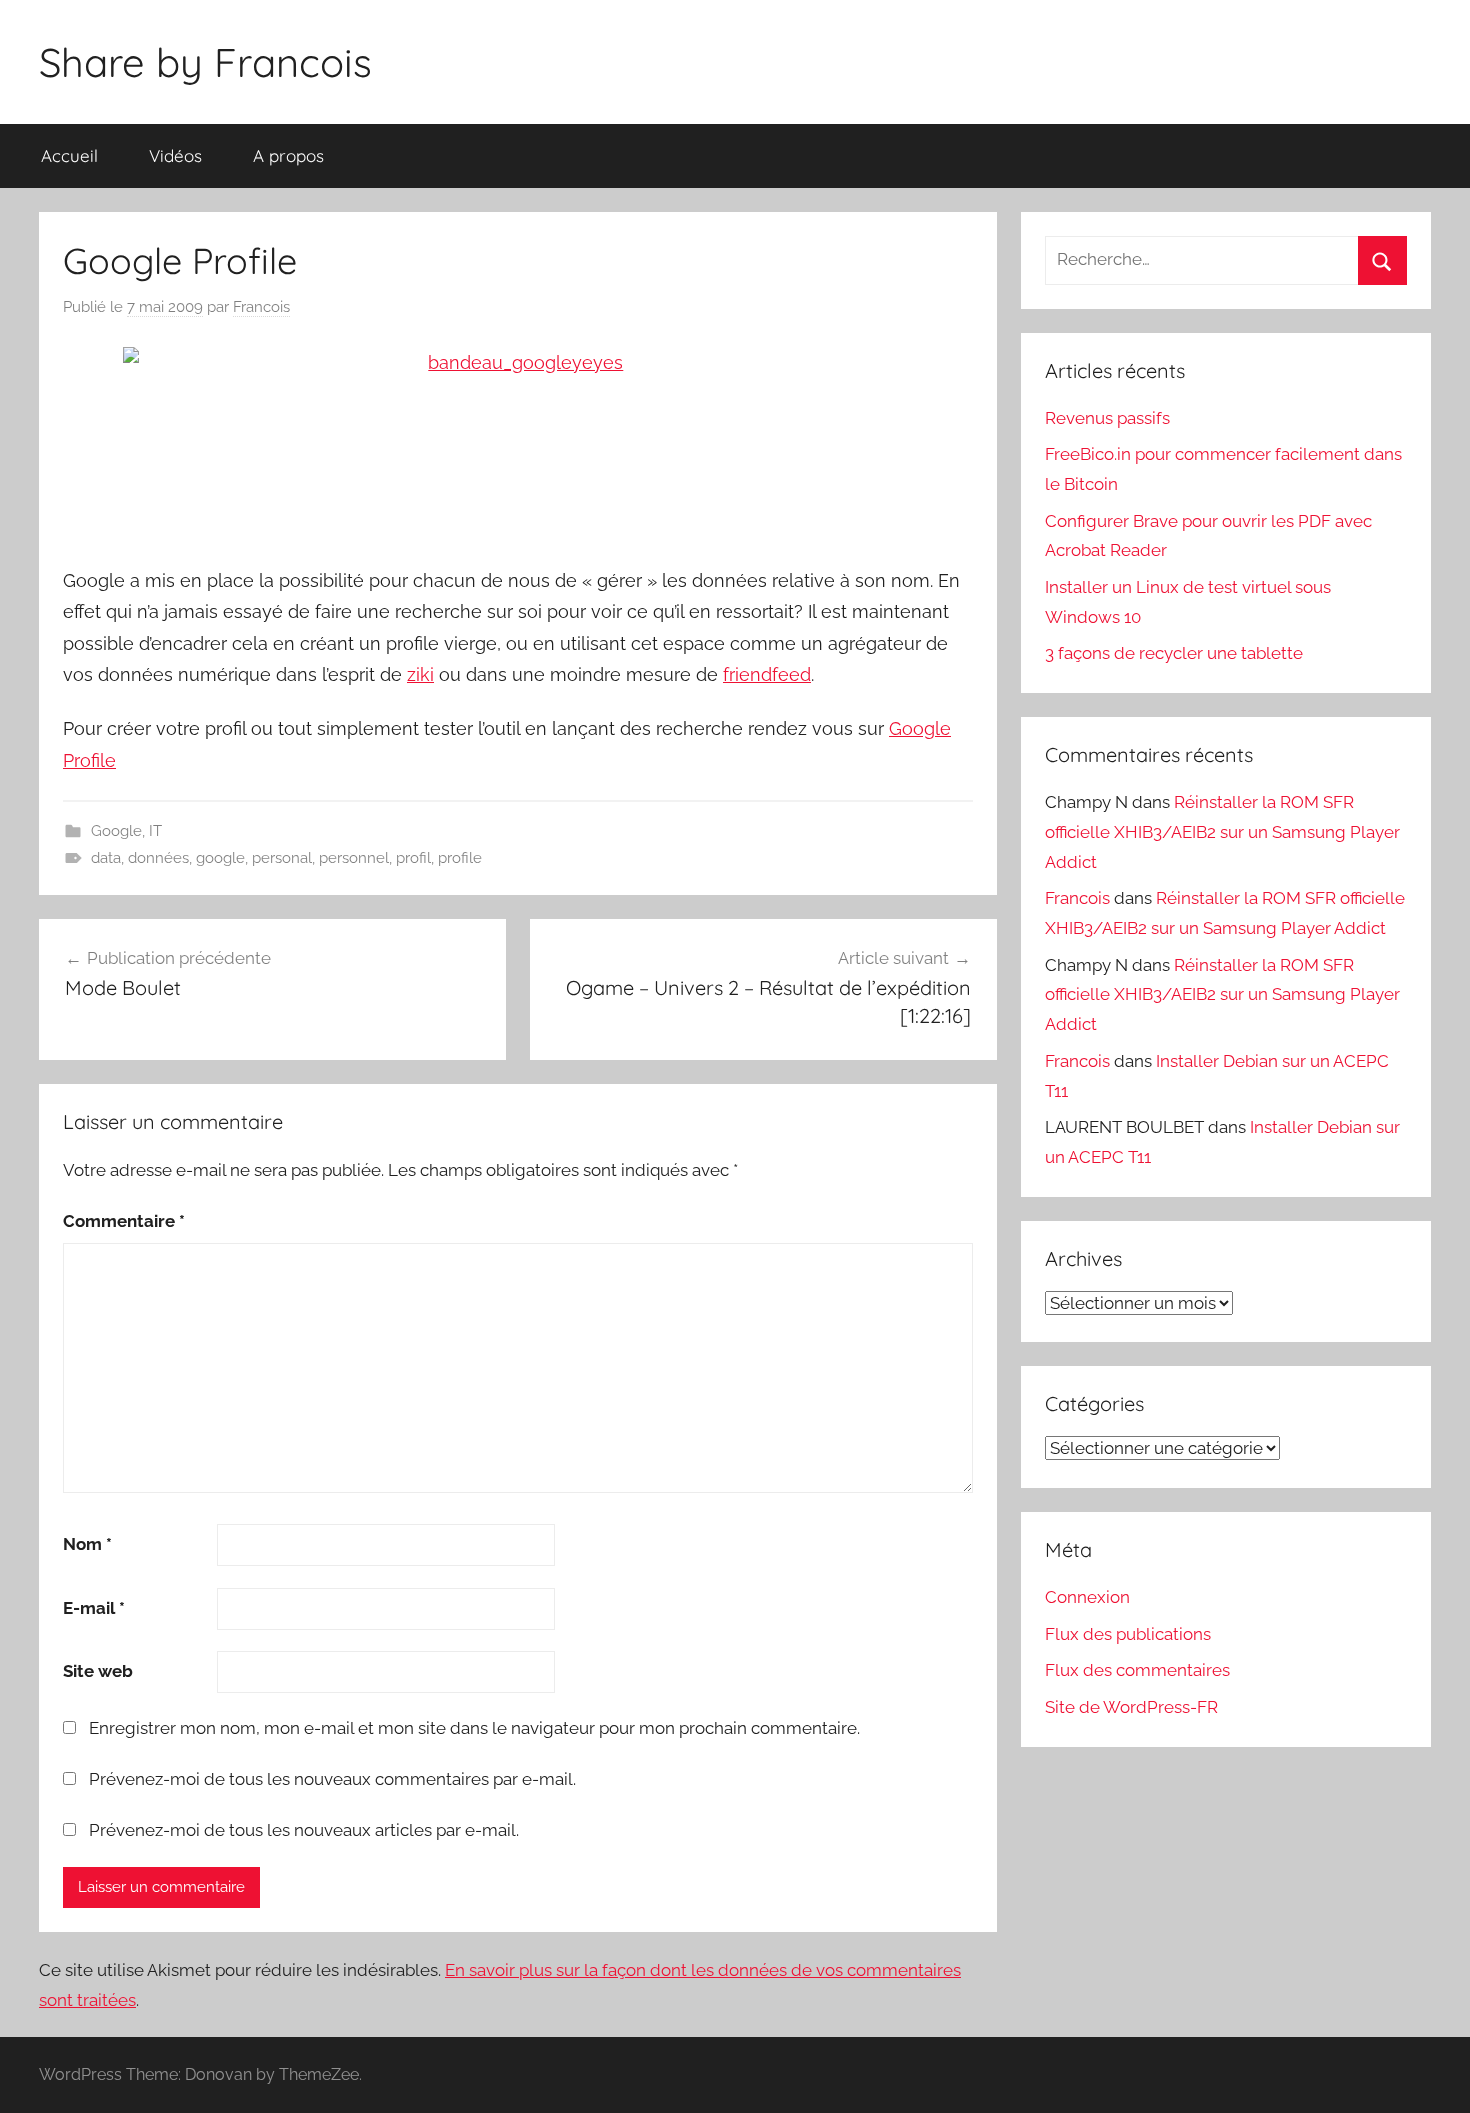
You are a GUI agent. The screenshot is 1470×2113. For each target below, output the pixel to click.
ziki (420, 674)
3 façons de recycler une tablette (1174, 653)
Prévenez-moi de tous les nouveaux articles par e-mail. (304, 1830)
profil (413, 858)
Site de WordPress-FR (1131, 1707)
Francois (261, 307)
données (158, 858)
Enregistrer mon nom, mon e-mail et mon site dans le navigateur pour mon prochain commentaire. (474, 1728)
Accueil (69, 155)
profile (460, 858)
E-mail (94, 1608)
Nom (87, 1544)
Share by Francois (205, 62)
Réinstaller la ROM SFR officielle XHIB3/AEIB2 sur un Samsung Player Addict (1222, 832)
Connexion (1087, 1597)
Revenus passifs (1107, 418)
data (106, 858)
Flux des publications (1128, 1634)
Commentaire (124, 1221)
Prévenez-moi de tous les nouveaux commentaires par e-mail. (332, 1779)
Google (116, 831)
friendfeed (767, 674)
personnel (354, 858)
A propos (288, 155)
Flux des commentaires (1137, 1670)
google (220, 858)
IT (155, 831)
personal (282, 858)
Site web (98, 1671)
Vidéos (175, 155)
